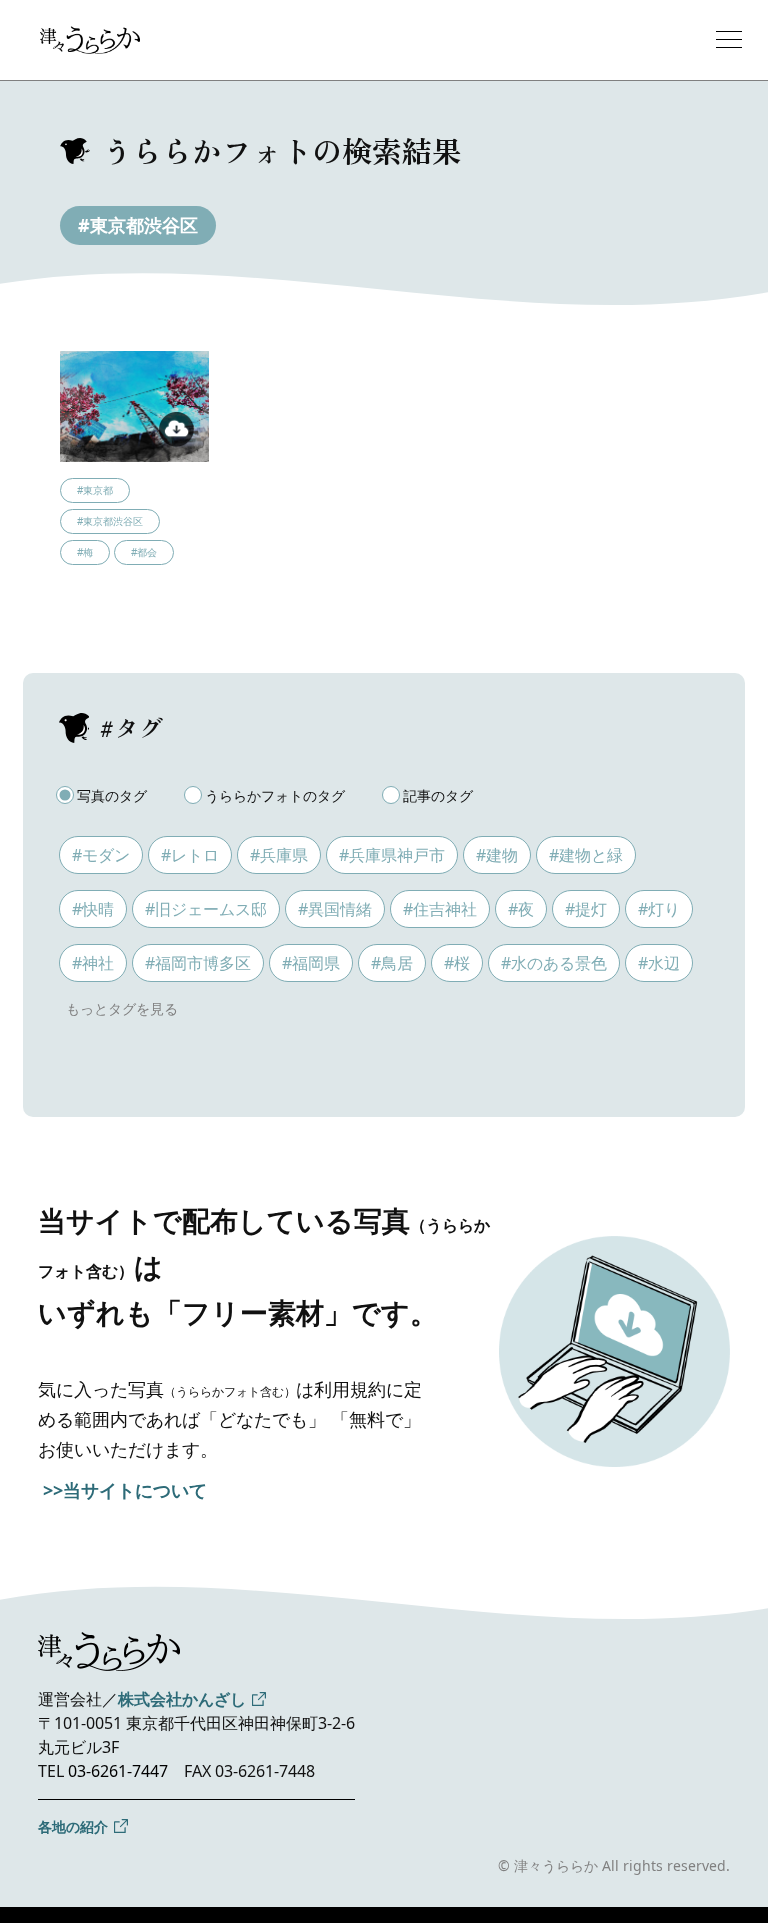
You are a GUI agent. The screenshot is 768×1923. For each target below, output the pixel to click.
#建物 (497, 855)
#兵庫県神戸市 (392, 855)
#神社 (93, 963)
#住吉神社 (440, 909)
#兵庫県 (279, 855)
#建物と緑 (586, 855)
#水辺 (659, 963)
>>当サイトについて (125, 1490)
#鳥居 (392, 963)
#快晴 (93, 909)
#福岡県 (311, 963)
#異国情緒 (335, 909)
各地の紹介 (73, 1826)
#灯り (659, 909)
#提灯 (586, 909)
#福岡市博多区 (198, 963)
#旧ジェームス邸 (206, 909)
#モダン (101, 855)
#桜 (457, 963)
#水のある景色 (554, 963)
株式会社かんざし (182, 1699)
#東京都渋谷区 (138, 225)
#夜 (521, 909)
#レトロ (190, 855)
